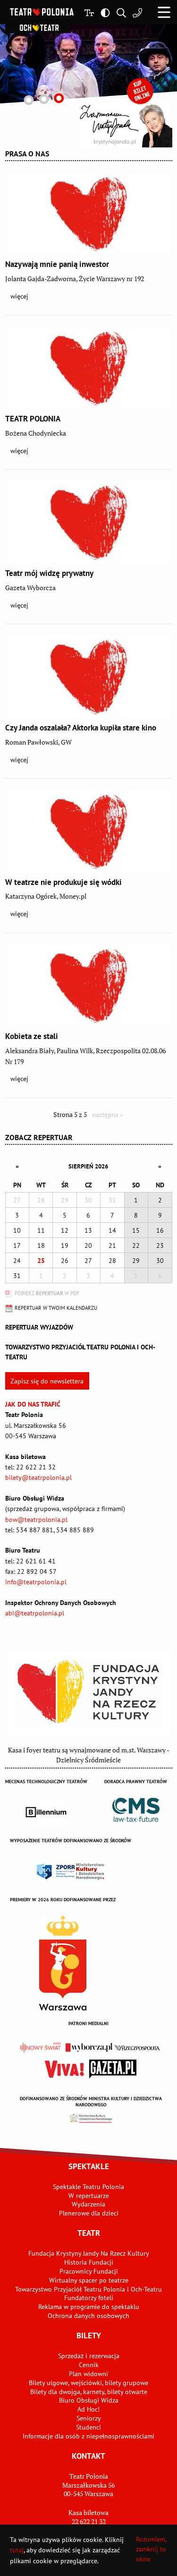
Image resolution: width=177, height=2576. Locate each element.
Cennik (89, 2365)
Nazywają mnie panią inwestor (57, 264)
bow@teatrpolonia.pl (36, 1520)
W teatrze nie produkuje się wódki (63, 882)
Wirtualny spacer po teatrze (89, 2280)
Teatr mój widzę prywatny (49, 573)
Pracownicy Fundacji (89, 2271)
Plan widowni (88, 2374)
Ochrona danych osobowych (88, 2316)
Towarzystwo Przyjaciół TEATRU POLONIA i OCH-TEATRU (80, 1352)
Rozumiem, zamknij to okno (151, 2549)
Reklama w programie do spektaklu (89, 2307)
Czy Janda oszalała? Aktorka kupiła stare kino (81, 728)
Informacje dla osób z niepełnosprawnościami (88, 2436)
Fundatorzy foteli (89, 2298)
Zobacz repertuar (39, 1137)
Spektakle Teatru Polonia (88, 2187)
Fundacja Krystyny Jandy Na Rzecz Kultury (89, 2253)
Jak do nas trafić (33, 1404)
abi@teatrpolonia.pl (35, 1613)
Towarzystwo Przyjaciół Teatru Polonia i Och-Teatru (88, 2289)
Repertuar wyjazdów (39, 1327)
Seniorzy (89, 2418)
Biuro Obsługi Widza (89, 2400)
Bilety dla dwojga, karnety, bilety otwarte (89, 2392)
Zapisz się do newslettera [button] (47, 1381)
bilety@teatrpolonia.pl (38, 1477)
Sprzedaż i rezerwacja (89, 2356)
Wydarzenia (88, 2204)
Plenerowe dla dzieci (89, 2213)
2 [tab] (44, 99)
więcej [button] (19, 296)
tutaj (17, 2550)
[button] (164, 12)
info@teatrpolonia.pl (36, 1582)
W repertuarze (89, 2196)
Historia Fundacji (89, 2262)
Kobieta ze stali (32, 1036)
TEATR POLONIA (33, 419)
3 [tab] (59, 98)
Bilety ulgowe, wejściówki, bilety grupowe (88, 2383)
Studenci (88, 2427)
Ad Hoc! (88, 2409)
